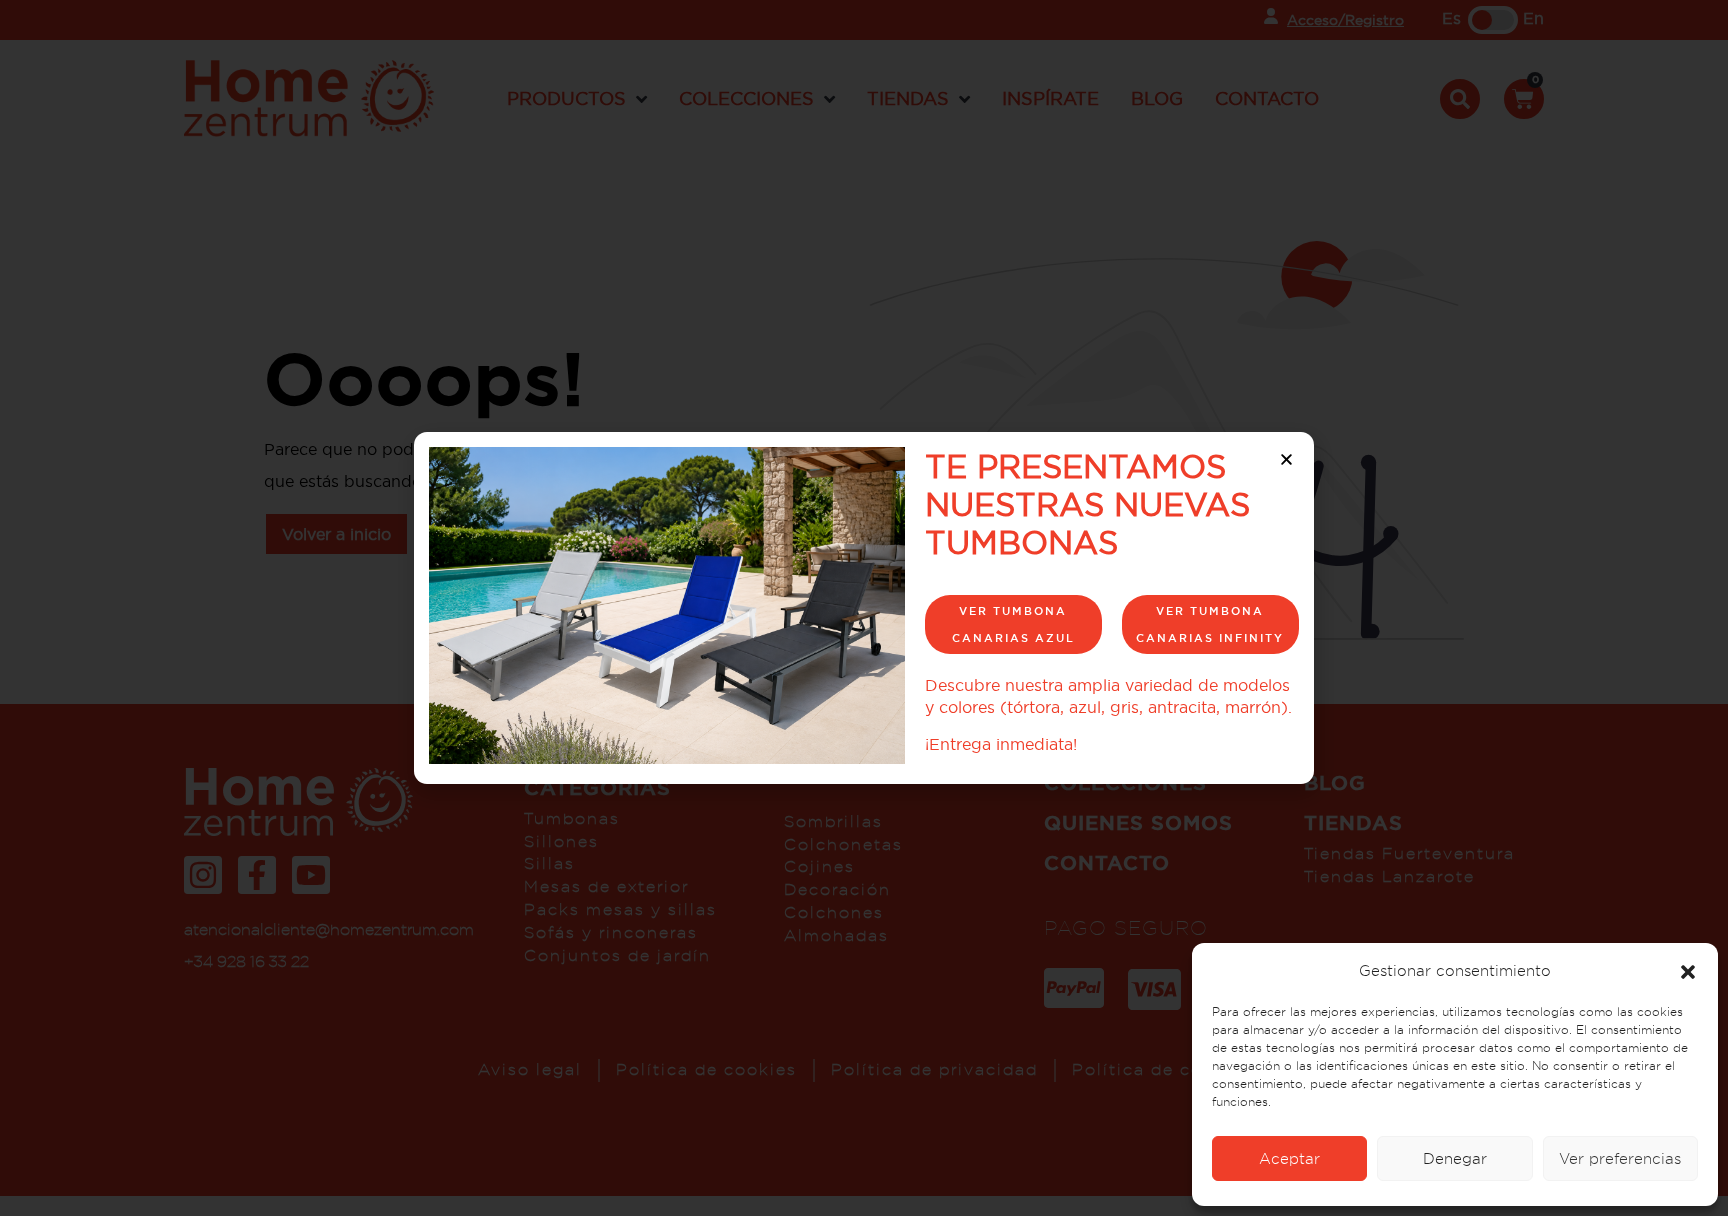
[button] (1688, 971)
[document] (864, 608)
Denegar (1455, 1158)
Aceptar (1289, 1158)
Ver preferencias (1620, 1158)
